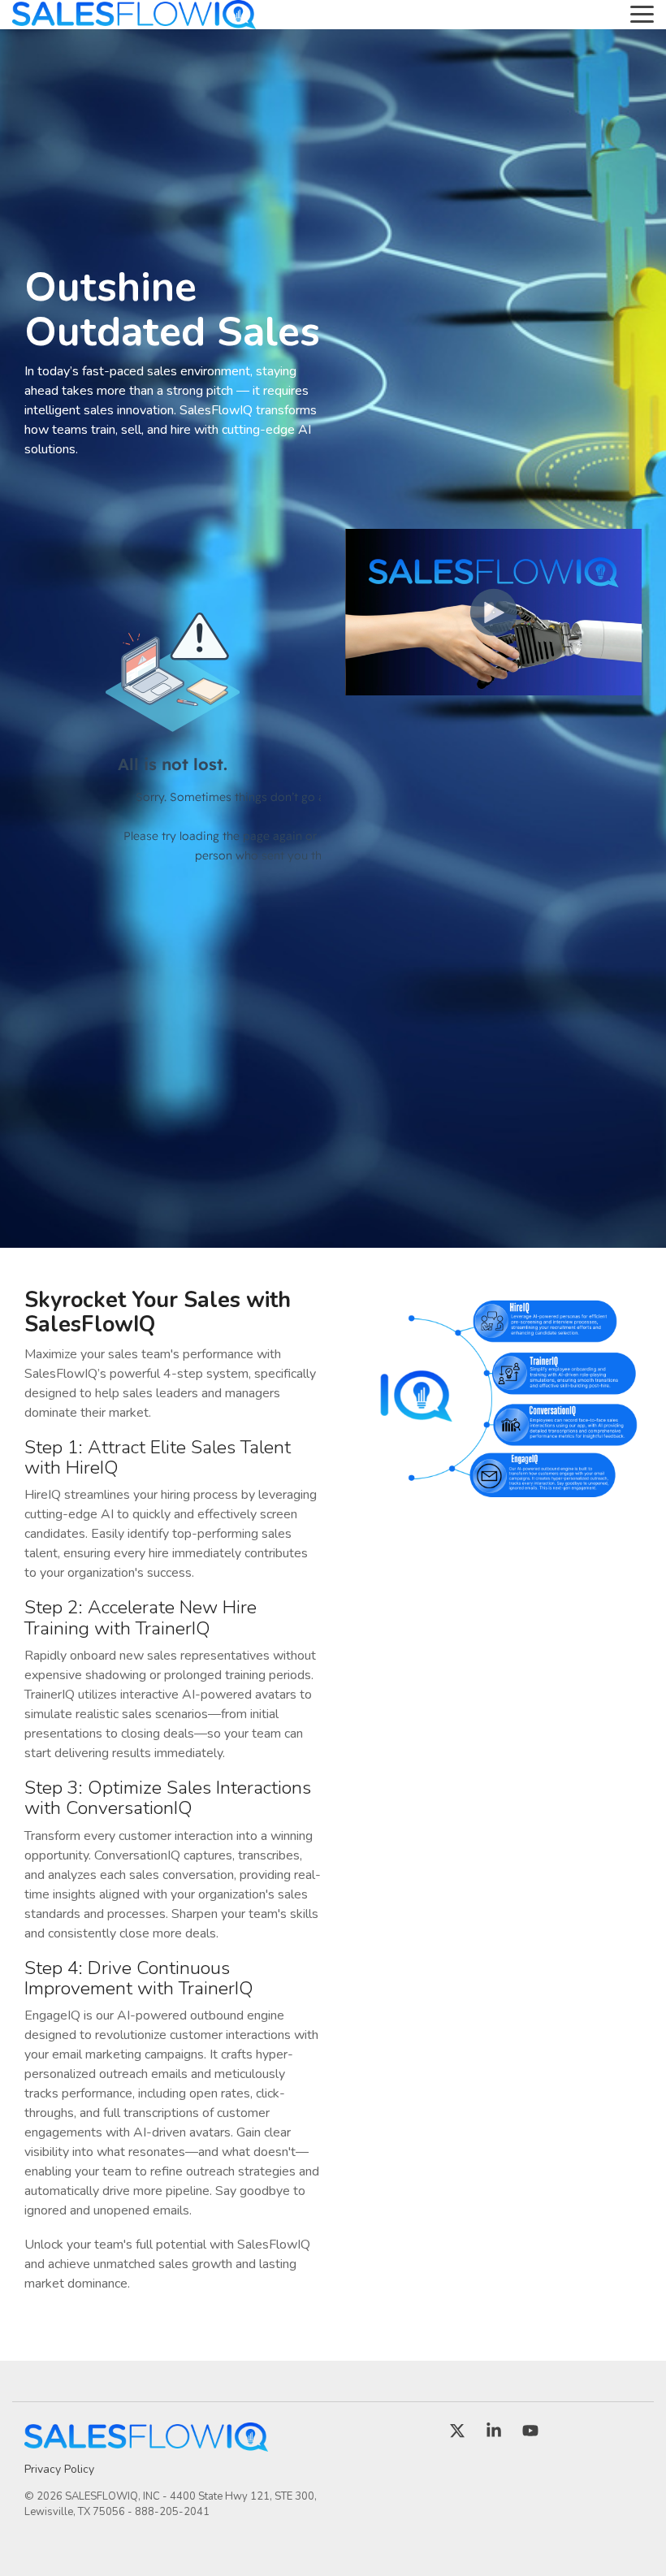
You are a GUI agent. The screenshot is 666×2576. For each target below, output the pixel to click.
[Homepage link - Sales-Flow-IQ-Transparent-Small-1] (146, 2443)
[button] (642, 13)
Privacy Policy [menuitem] (59, 2469)
